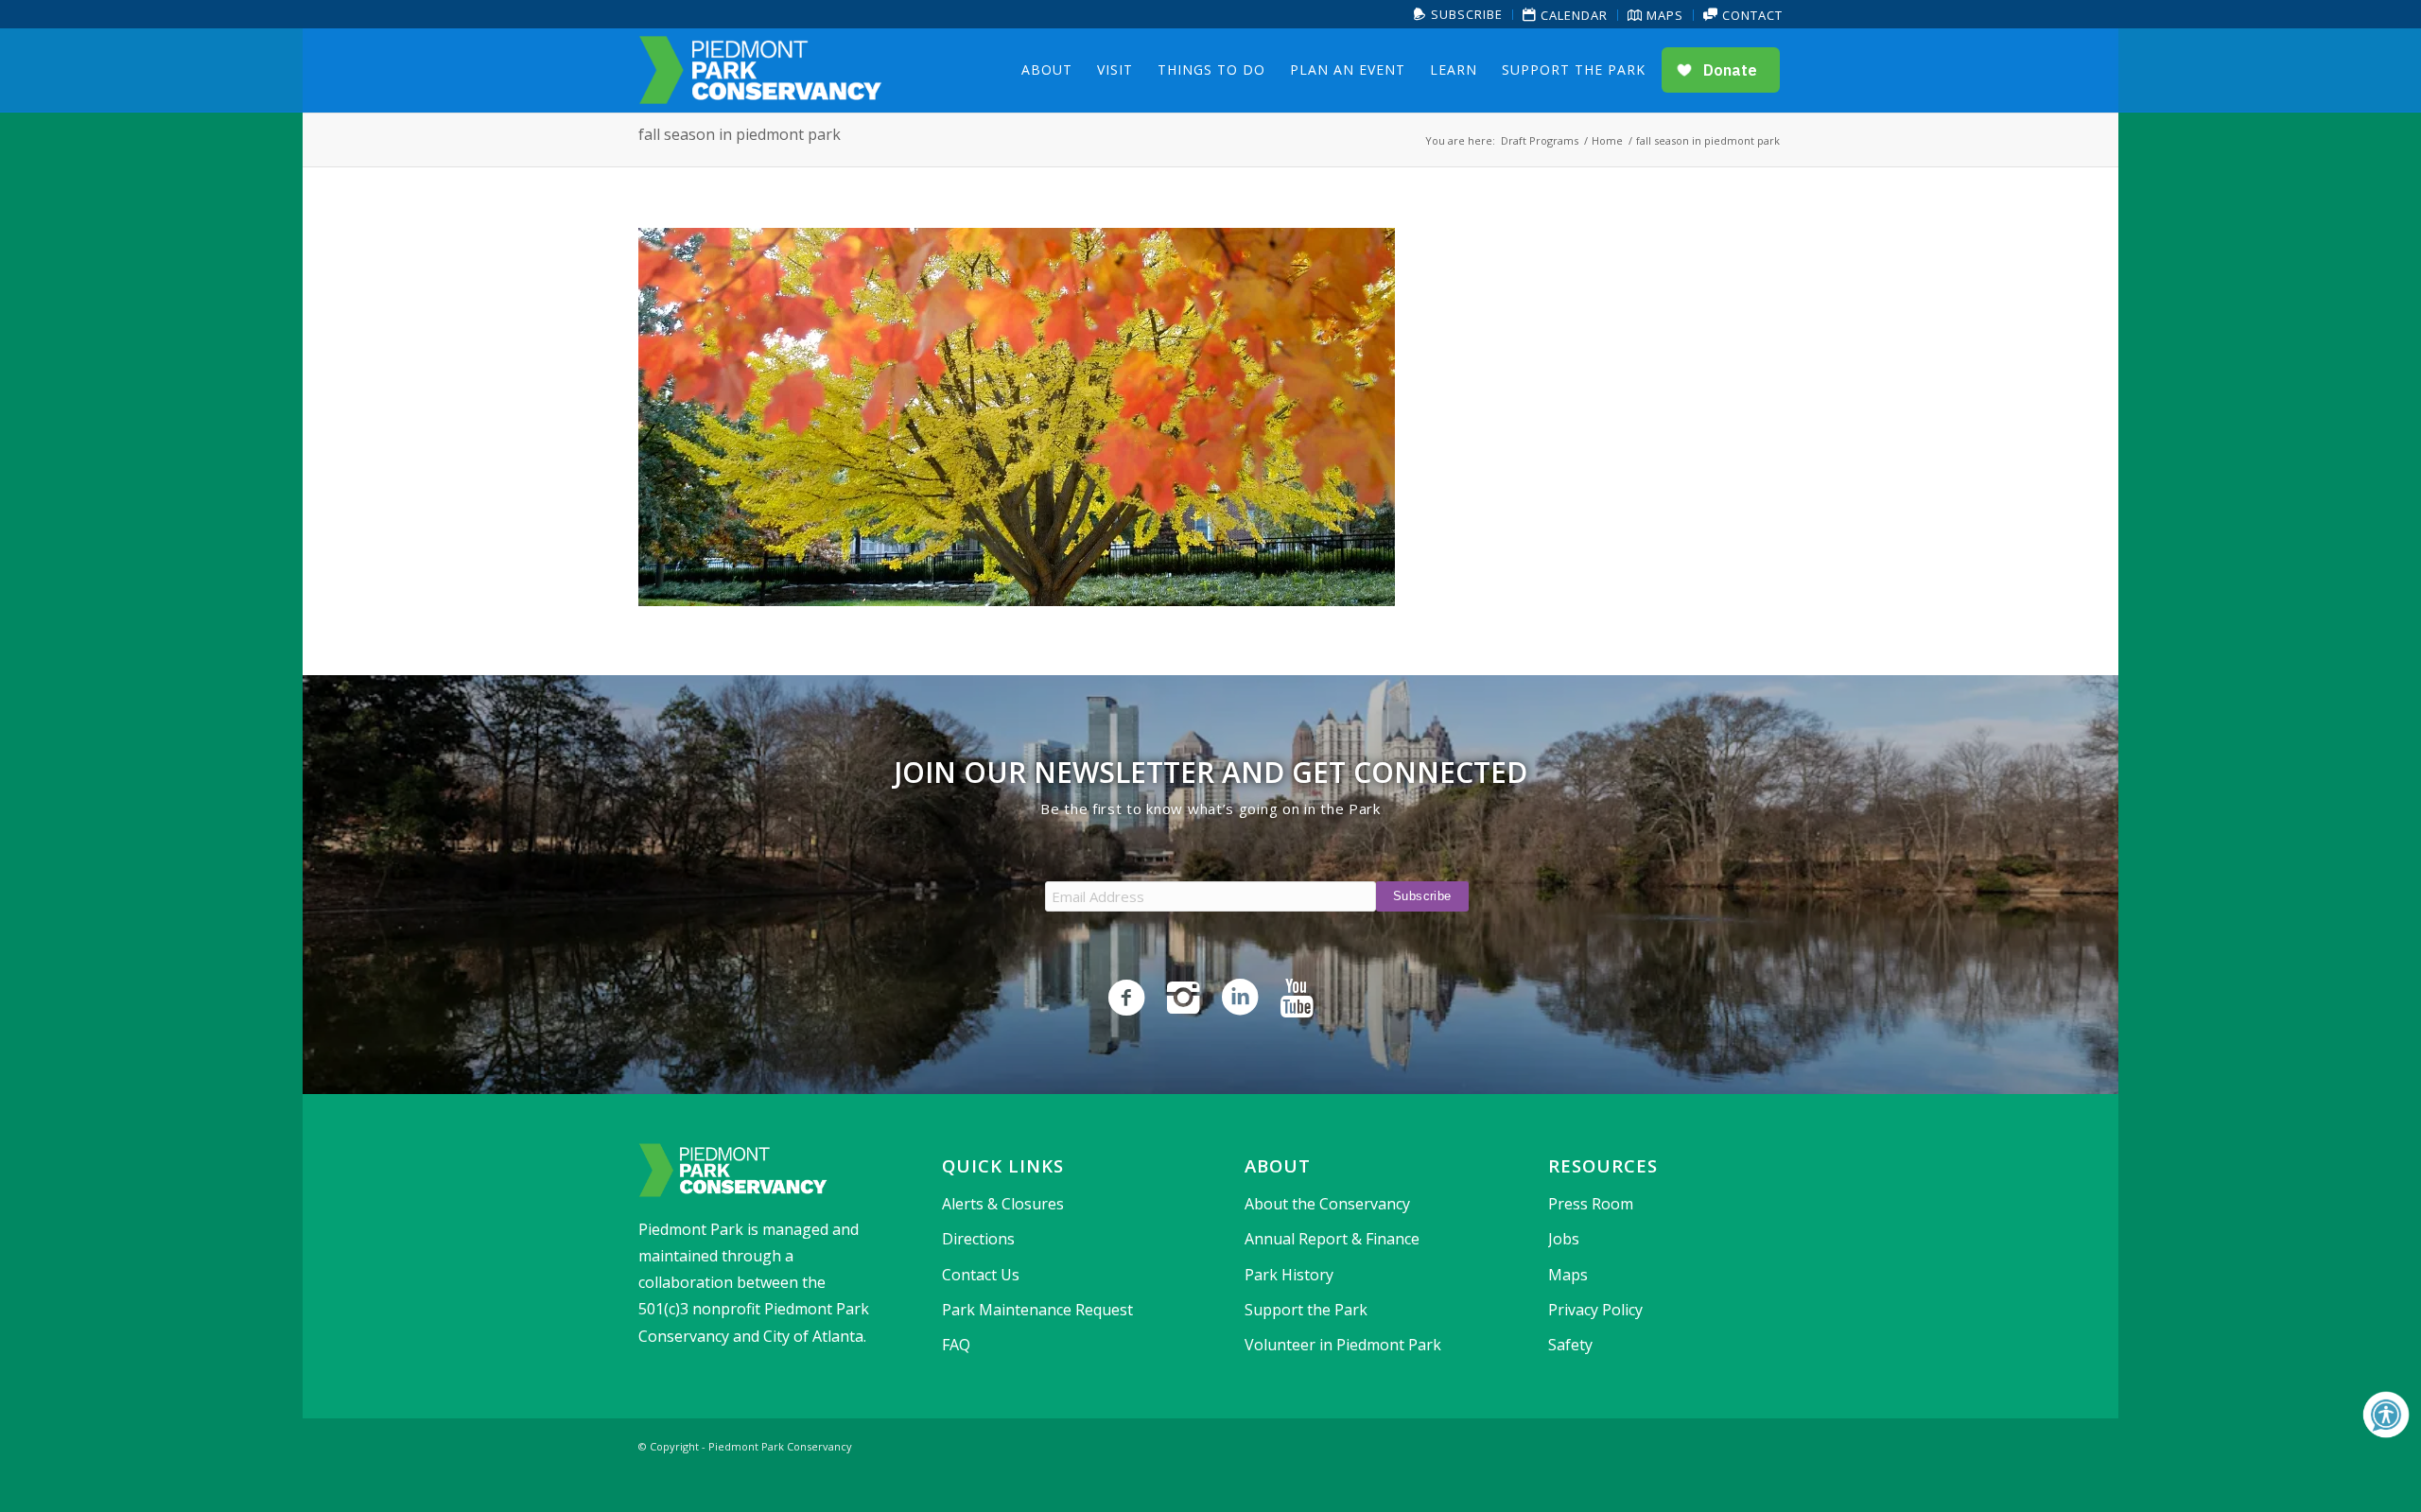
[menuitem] (1459, 15)
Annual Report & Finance (1332, 1239)
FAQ (956, 1345)
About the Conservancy (1327, 1204)
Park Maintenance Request (1037, 1310)
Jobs (1564, 1239)
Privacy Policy (1595, 1310)
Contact (1750, 15)
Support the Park (1306, 1310)
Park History (1289, 1275)
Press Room (1591, 1204)
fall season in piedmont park (740, 134)
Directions (978, 1239)
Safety (1570, 1345)
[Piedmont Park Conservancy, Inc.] (760, 70)
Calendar (1572, 15)
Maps (1663, 15)
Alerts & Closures (1003, 1204)
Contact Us (981, 1275)
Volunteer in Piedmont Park (1343, 1345)
